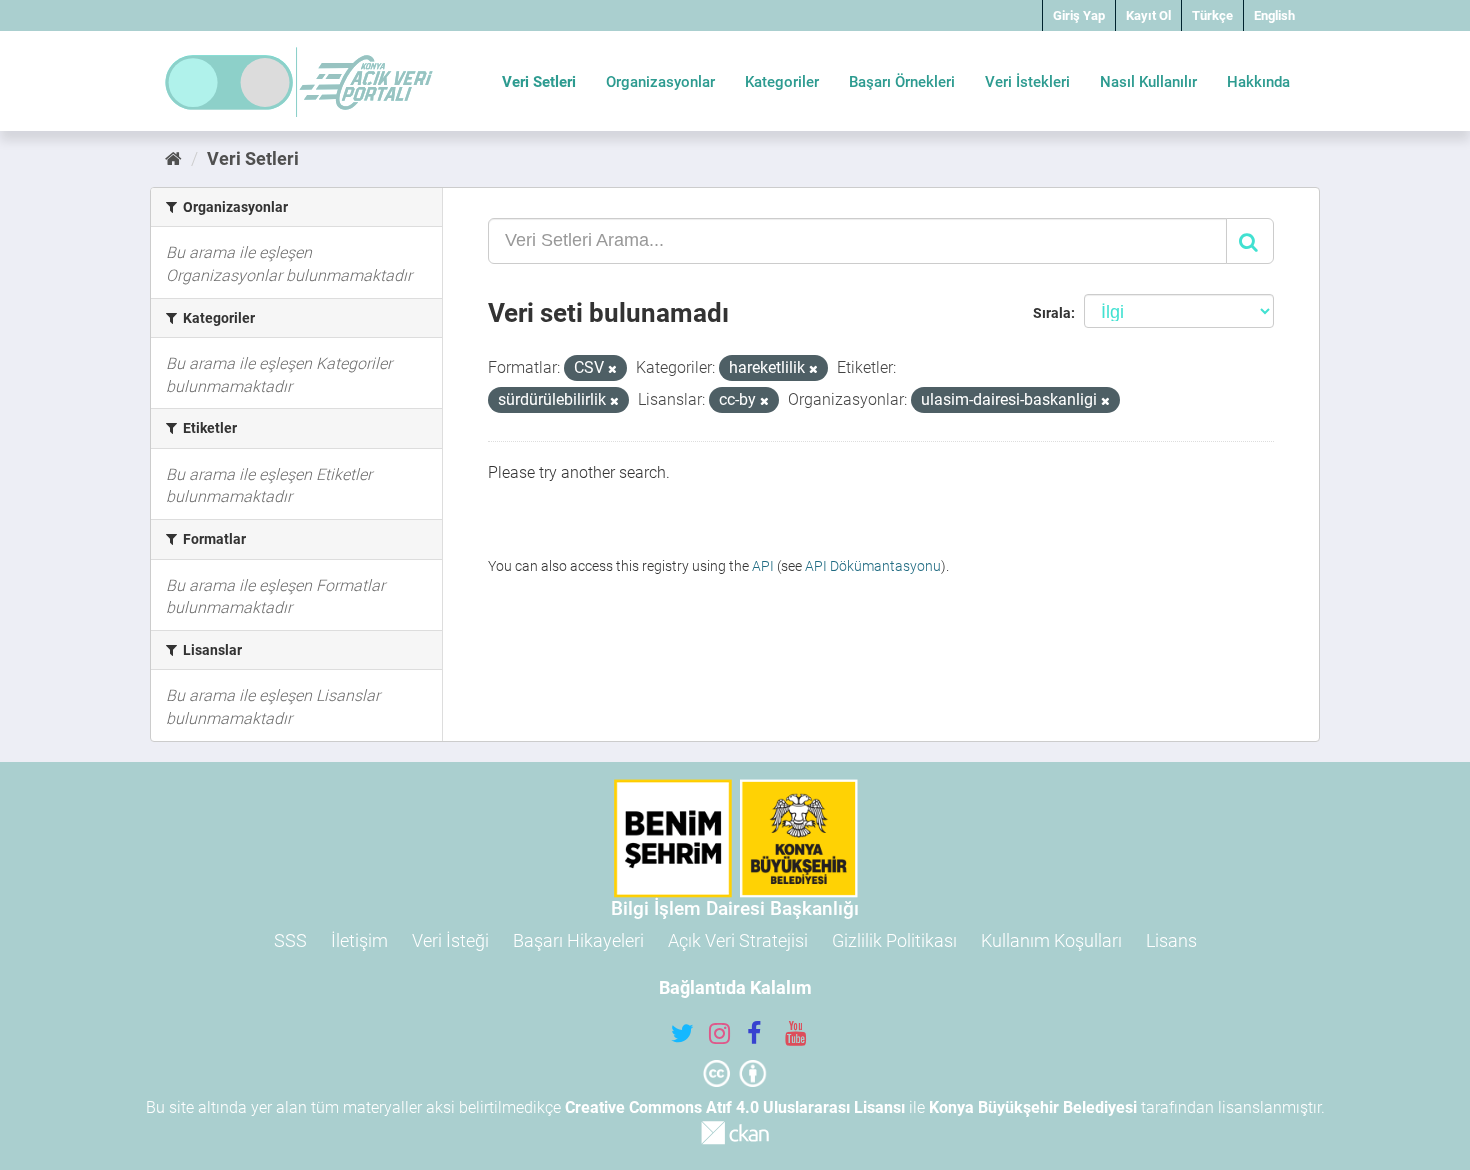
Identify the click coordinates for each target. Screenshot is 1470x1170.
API (763, 566)
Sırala (1052, 313)
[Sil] (612, 369)
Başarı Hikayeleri (578, 940)
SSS (290, 940)
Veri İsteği (450, 940)
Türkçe (1212, 15)
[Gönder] (1250, 241)
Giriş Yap (1079, 15)
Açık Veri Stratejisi (738, 940)
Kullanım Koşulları (1051, 940)
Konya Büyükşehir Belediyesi (1033, 1107)
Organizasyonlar (660, 82)
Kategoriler (782, 82)
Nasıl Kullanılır (1148, 82)
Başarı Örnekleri (902, 82)
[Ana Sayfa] (173, 158)
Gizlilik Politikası (894, 940)
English (1274, 15)
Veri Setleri (539, 82)
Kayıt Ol (1148, 15)
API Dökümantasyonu (873, 566)
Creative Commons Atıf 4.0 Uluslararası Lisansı (735, 1107)
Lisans (1171, 940)
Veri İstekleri (1027, 82)
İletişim (359, 940)
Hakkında (1258, 82)
